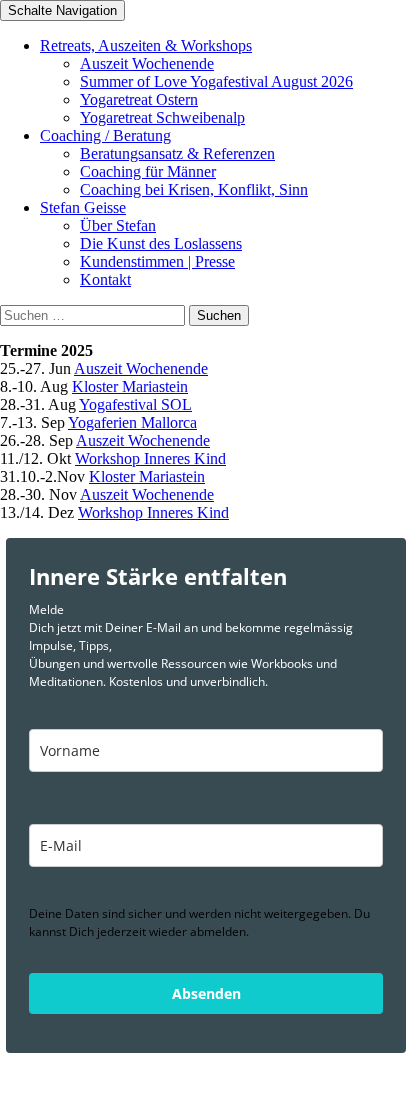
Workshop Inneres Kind (150, 458)
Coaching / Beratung (105, 135)
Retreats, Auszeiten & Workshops (146, 45)
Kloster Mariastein (130, 386)
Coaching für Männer (148, 171)
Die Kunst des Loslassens (161, 243)
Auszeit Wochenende (147, 63)
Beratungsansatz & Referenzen (177, 153)
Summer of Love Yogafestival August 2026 (216, 81)
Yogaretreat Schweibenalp (162, 117)
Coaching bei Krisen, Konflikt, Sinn (194, 189)
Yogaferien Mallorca (132, 422)
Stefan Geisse (83, 207)
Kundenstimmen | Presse (157, 261)
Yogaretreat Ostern (139, 99)
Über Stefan (118, 225)
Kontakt (105, 279)
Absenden (206, 993)
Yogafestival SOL (135, 404)
